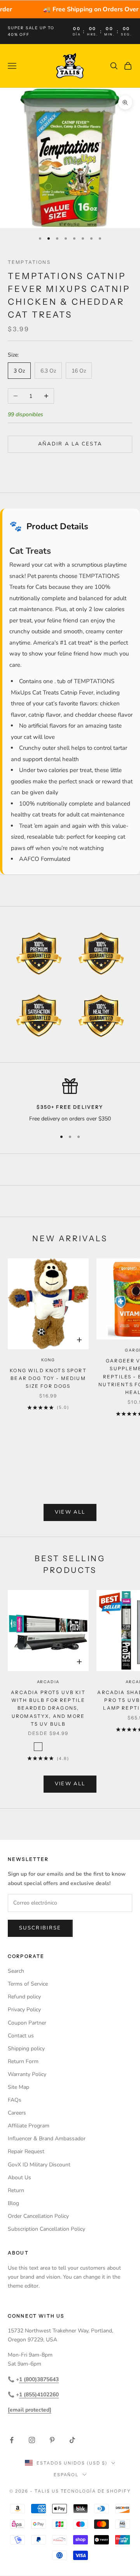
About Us (19, 2178)
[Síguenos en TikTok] (72, 2440)
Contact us (21, 2036)
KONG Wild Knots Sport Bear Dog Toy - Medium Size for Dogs (48, 1378)
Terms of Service (28, 1984)
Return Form (23, 2061)
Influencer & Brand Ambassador (47, 2139)
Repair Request (26, 2151)
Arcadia (48, 1682)
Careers (17, 2113)
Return (16, 2190)
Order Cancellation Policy (38, 2216)
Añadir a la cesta (70, 444)
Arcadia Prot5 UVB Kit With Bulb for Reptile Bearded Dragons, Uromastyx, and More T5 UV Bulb (48, 1708)
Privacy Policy (24, 2010)
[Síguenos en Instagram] (32, 2440)
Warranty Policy (27, 2074)
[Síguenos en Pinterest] (52, 2440)
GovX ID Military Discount (39, 2165)
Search (16, 1971)
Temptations (29, 262)
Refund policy (24, 1997)
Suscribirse (40, 1928)
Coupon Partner (27, 2023)
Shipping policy (26, 2049)
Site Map (18, 2087)
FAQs (15, 2100)
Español (66, 2475)
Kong (48, 1360)
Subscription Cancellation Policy (46, 2229)
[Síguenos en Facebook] (12, 2440)
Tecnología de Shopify (96, 2491)
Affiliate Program (29, 2126)
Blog (13, 2203)
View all (70, 1512)
